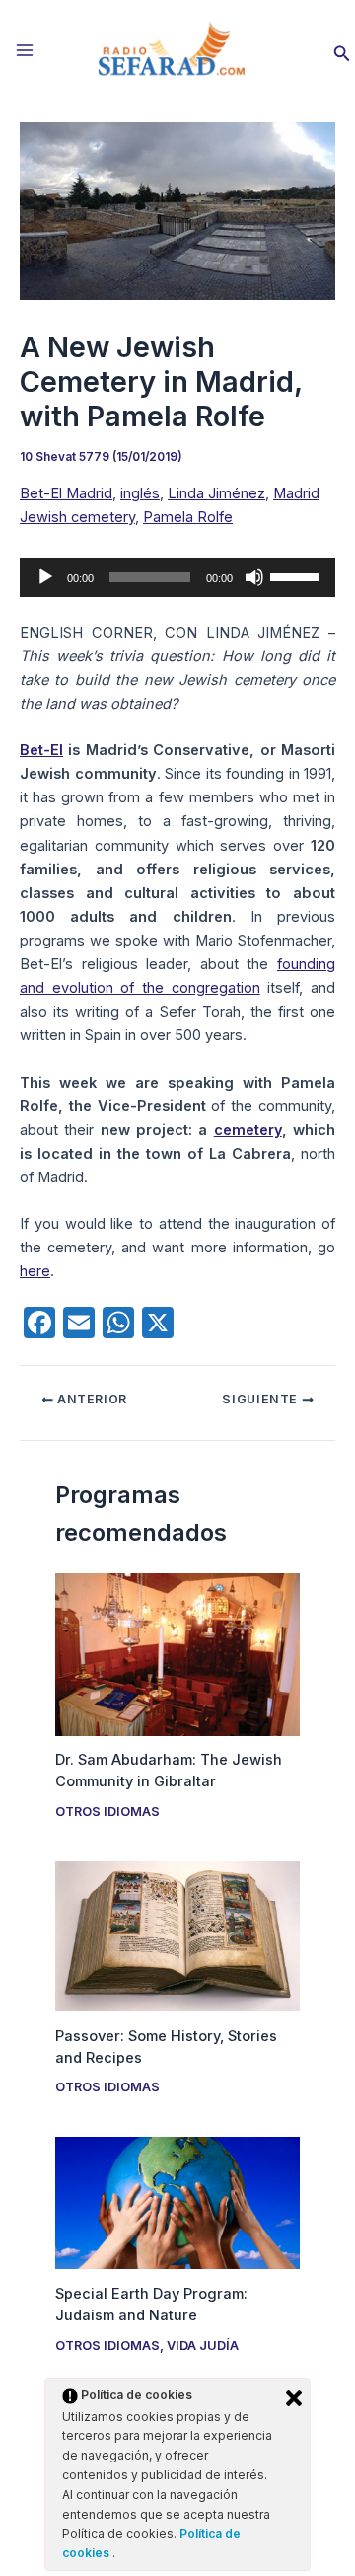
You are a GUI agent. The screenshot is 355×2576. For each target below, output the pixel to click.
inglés (140, 493)
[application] (177, 577)
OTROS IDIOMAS (107, 1812)
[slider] (298, 575)
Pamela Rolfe (188, 517)
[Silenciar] (254, 577)
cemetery (248, 1130)
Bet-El (41, 750)
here (35, 1271)
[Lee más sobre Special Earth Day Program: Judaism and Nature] (177, 2202)
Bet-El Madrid (66, 493)
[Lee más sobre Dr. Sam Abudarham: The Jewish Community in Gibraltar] (177, 1653)
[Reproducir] (45, 577)
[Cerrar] (294, 2398)
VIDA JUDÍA (203, 2346)
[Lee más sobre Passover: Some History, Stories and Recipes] (177, 1935)
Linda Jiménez (216, 493)
